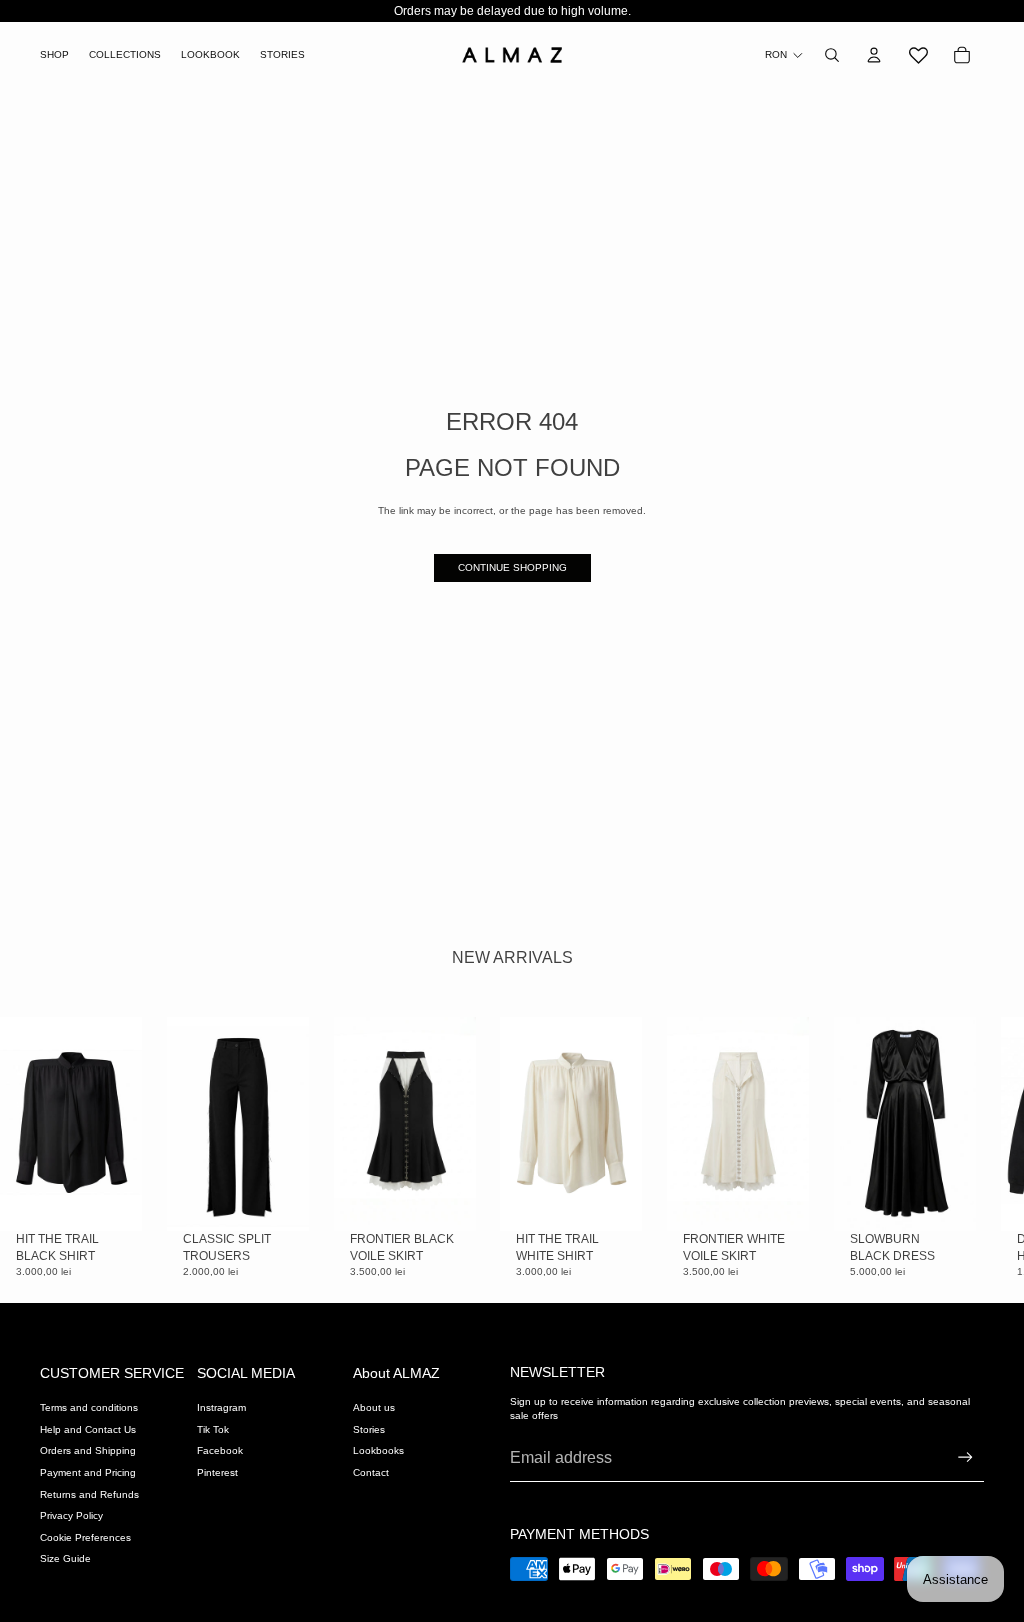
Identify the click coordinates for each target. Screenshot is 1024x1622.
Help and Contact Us (88, 1429)
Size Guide (65, 1558)
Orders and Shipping (88, 1450)
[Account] (874, 55)
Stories (369, 1429)
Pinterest (217, 1472)
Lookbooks (378, 1450)
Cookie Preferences (85, 1537)
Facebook (220, 1450)
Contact (371, 1472)
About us (374, 1407)
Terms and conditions (89, 1407)
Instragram (221, 1407)
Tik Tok (213, 1429)
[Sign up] (965, 1457)
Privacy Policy (71, 1515)
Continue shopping (512, 567)
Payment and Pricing (88, 1472)
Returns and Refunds (89, 1494)
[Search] (832, 55)
